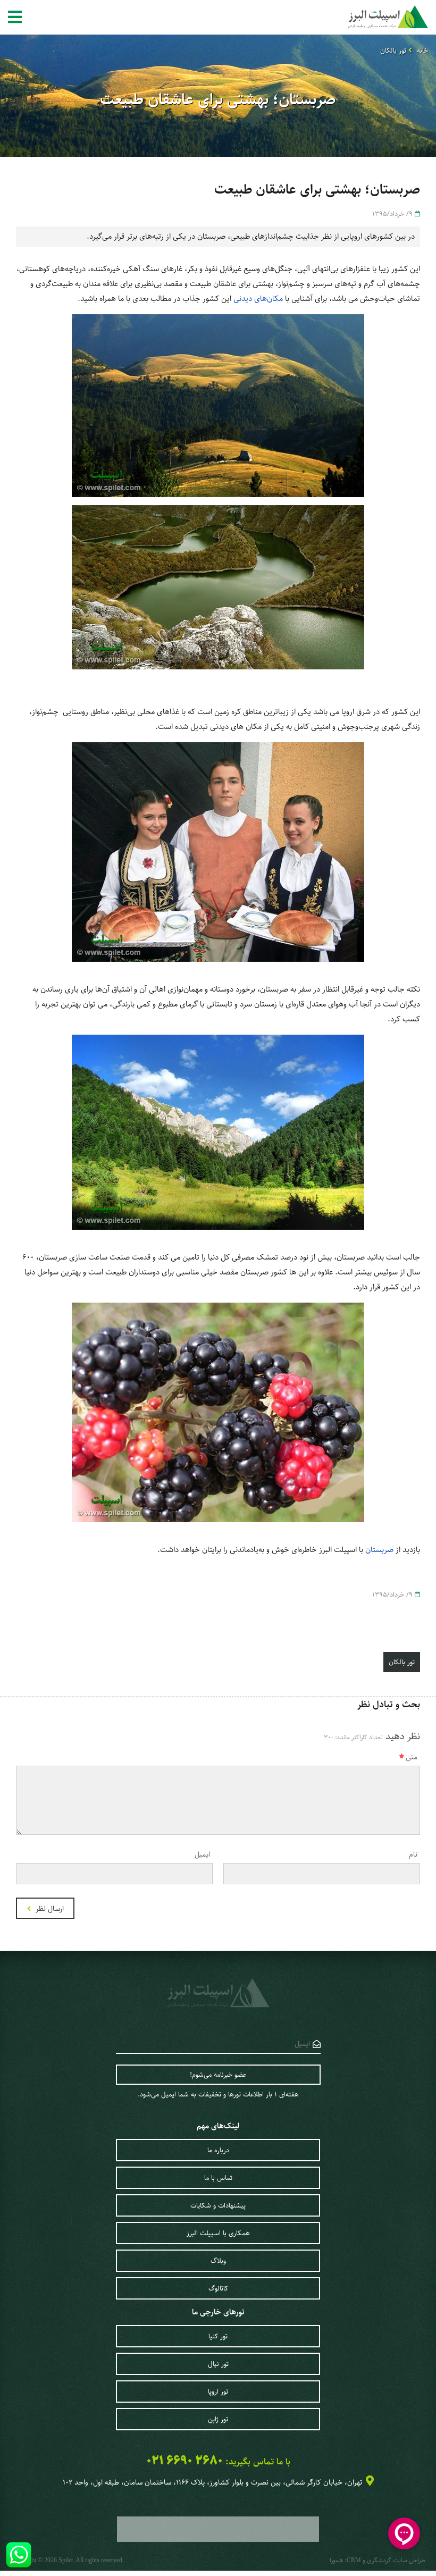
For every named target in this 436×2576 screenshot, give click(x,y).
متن (412, 1757)
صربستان (379, 1550)
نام (413, 1855)
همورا (336, 2560)
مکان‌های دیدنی (258, 299)
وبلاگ (218, 2261)
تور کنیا (218, 2336)
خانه (422, 51)
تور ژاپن (218, 2419)
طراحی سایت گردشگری (396, 2560)
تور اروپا (218, 2392)
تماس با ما (218, 2178)
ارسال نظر (49, 1909)
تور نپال (218, 2364)
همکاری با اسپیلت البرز (218, 2233)
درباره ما (218, 2150)
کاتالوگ (218, 2288)
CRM (354, 2560)
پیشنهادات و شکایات (218, 2205)
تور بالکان (393, 51)
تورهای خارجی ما (218, 2312)
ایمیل (202, 1855)
